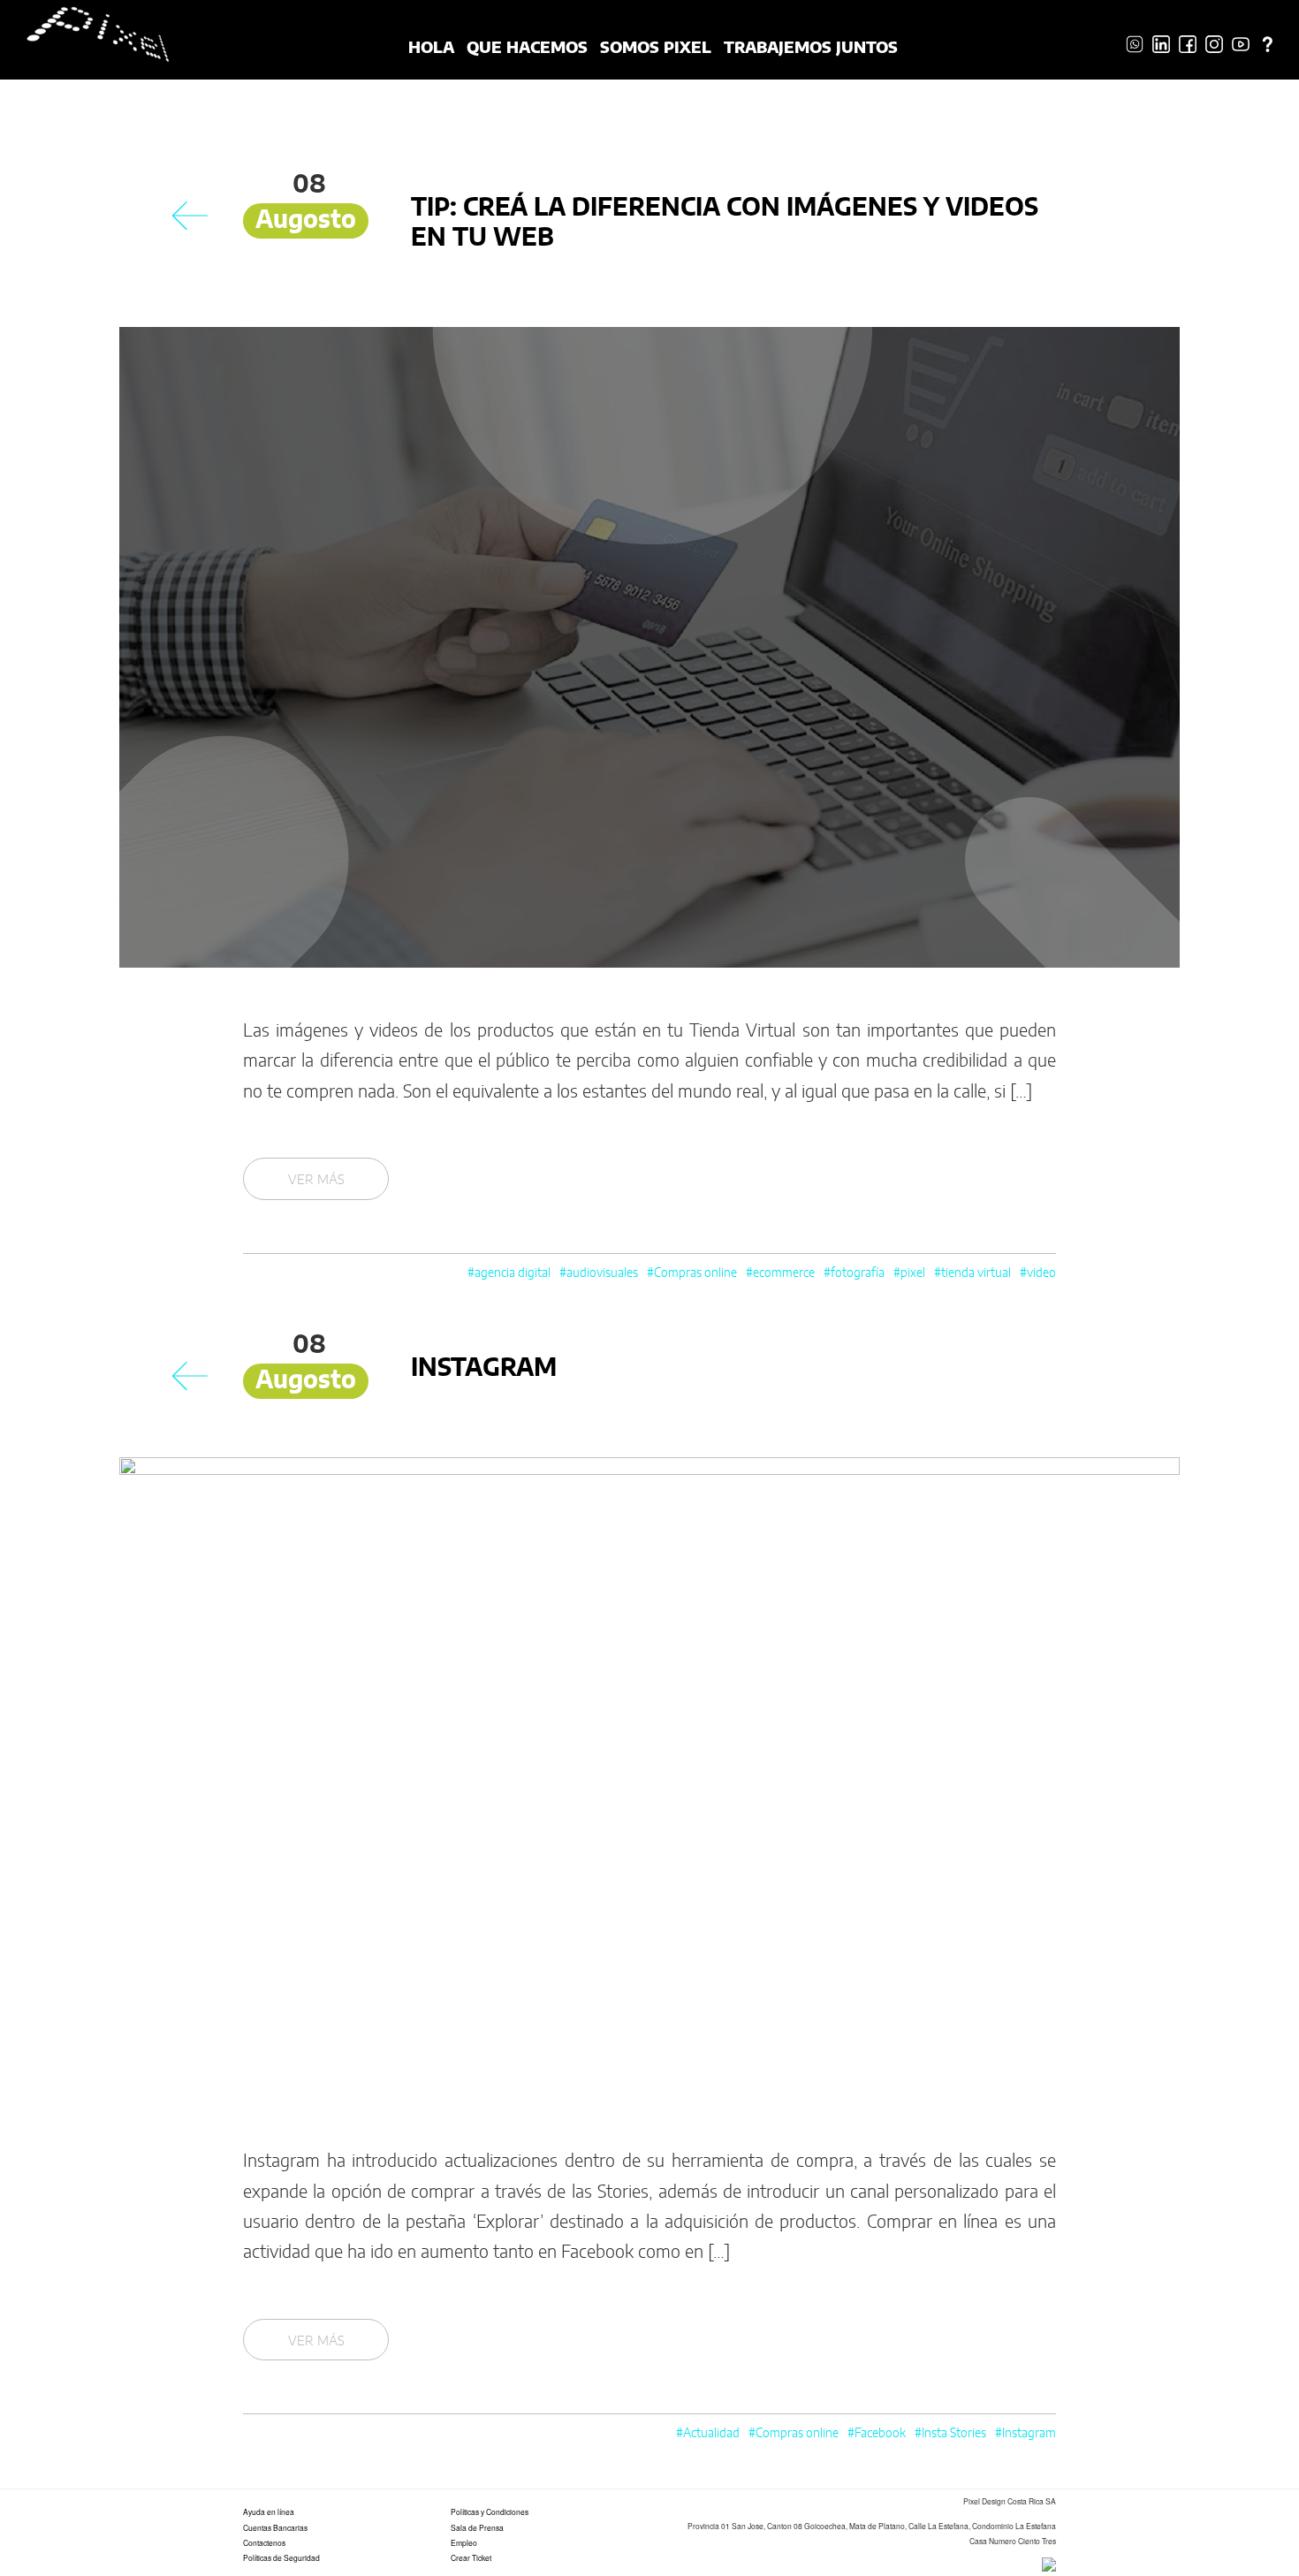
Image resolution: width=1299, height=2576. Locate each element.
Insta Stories (954, 2434)
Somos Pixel (656, 46)
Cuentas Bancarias (275, 2527)
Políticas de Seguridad (281, 2557)
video (1041, 1273)
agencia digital (513, 1273)
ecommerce (784, 1273)
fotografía (858, 1273)
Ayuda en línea (269, 2511)
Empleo (464, 2542)
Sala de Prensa (477, 2527)
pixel (913, 1273)
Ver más (316, 1180)
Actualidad (711, 2434)
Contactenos (264, 2542)
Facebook (880, 2434)
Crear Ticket (471, 2557)
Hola (431, 46)
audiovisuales (602, 1273)
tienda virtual (976, 1273)
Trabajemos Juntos (811, 46)
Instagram (484, 1369)
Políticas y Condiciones (490, 2511)
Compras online (695, 1273)
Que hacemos (527, 46)
